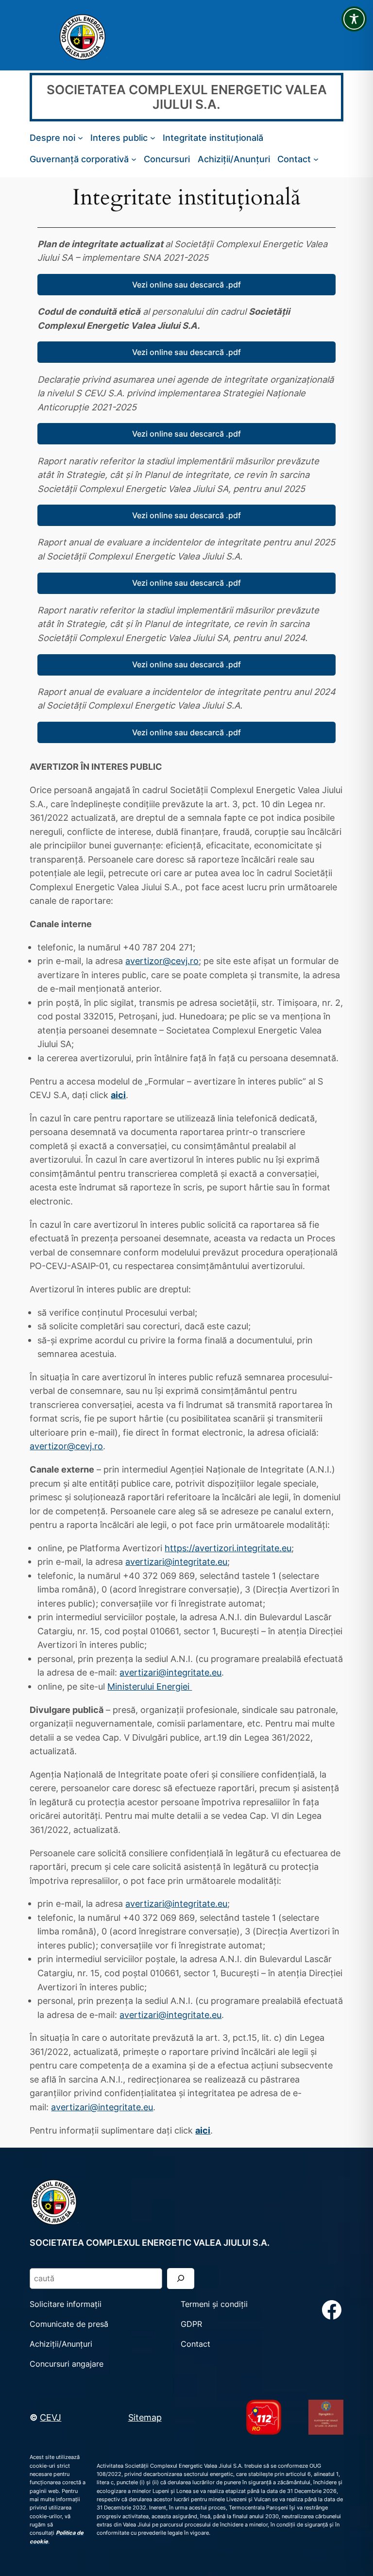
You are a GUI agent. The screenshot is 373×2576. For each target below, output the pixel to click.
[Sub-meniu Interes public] (153, 138)
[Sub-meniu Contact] (316, 159)
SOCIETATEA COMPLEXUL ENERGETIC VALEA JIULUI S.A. (187, 97)
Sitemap (145, 2417)
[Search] (181, 2279)
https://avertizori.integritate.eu (228, 1548)
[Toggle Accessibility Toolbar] (354, 19)
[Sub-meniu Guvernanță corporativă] (134, 159)
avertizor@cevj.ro (162, 961)
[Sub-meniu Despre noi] (80, 138)
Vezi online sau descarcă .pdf (186, 285)
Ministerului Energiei (150, 1686)
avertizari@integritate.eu (176, 1561)
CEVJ (51, 2417)
